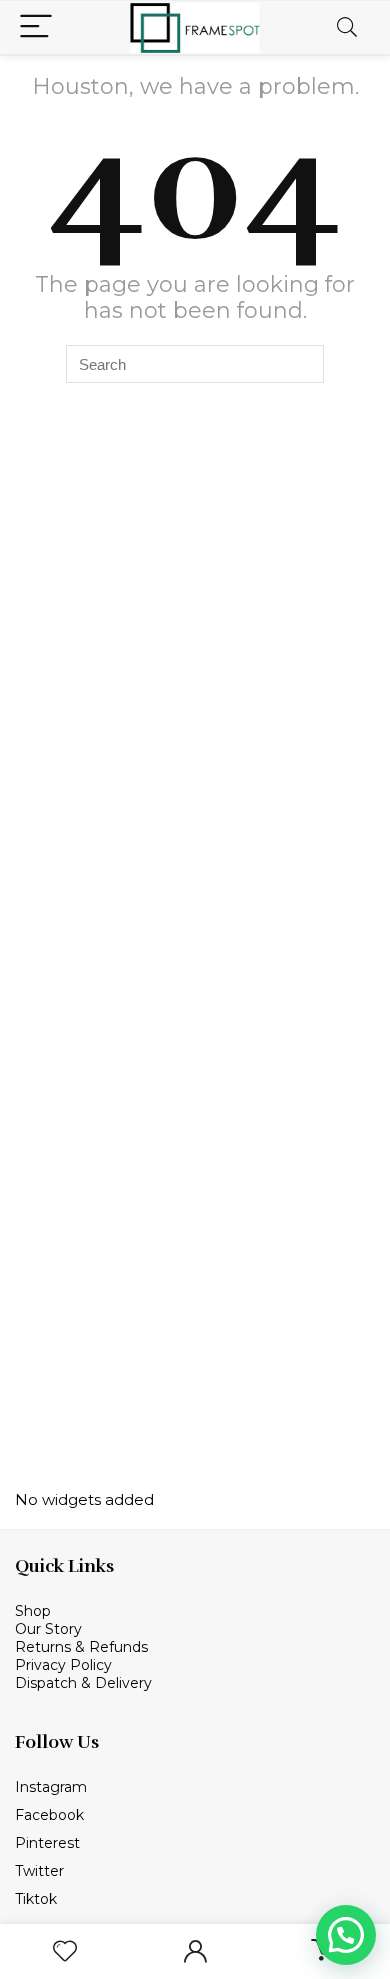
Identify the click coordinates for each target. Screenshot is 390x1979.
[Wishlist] (65, 1951)
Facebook (49, 1815)
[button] (346, 1935)
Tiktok (36, 1899)
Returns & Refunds (81, 1647)
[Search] (347, 27)
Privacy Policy (63, 1665)
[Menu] (36, 27)
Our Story (48, 1629)
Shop (35, 1611)
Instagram (51, 1787)
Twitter (39, 1871)
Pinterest (47, 1843)
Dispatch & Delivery (83, 1683)
